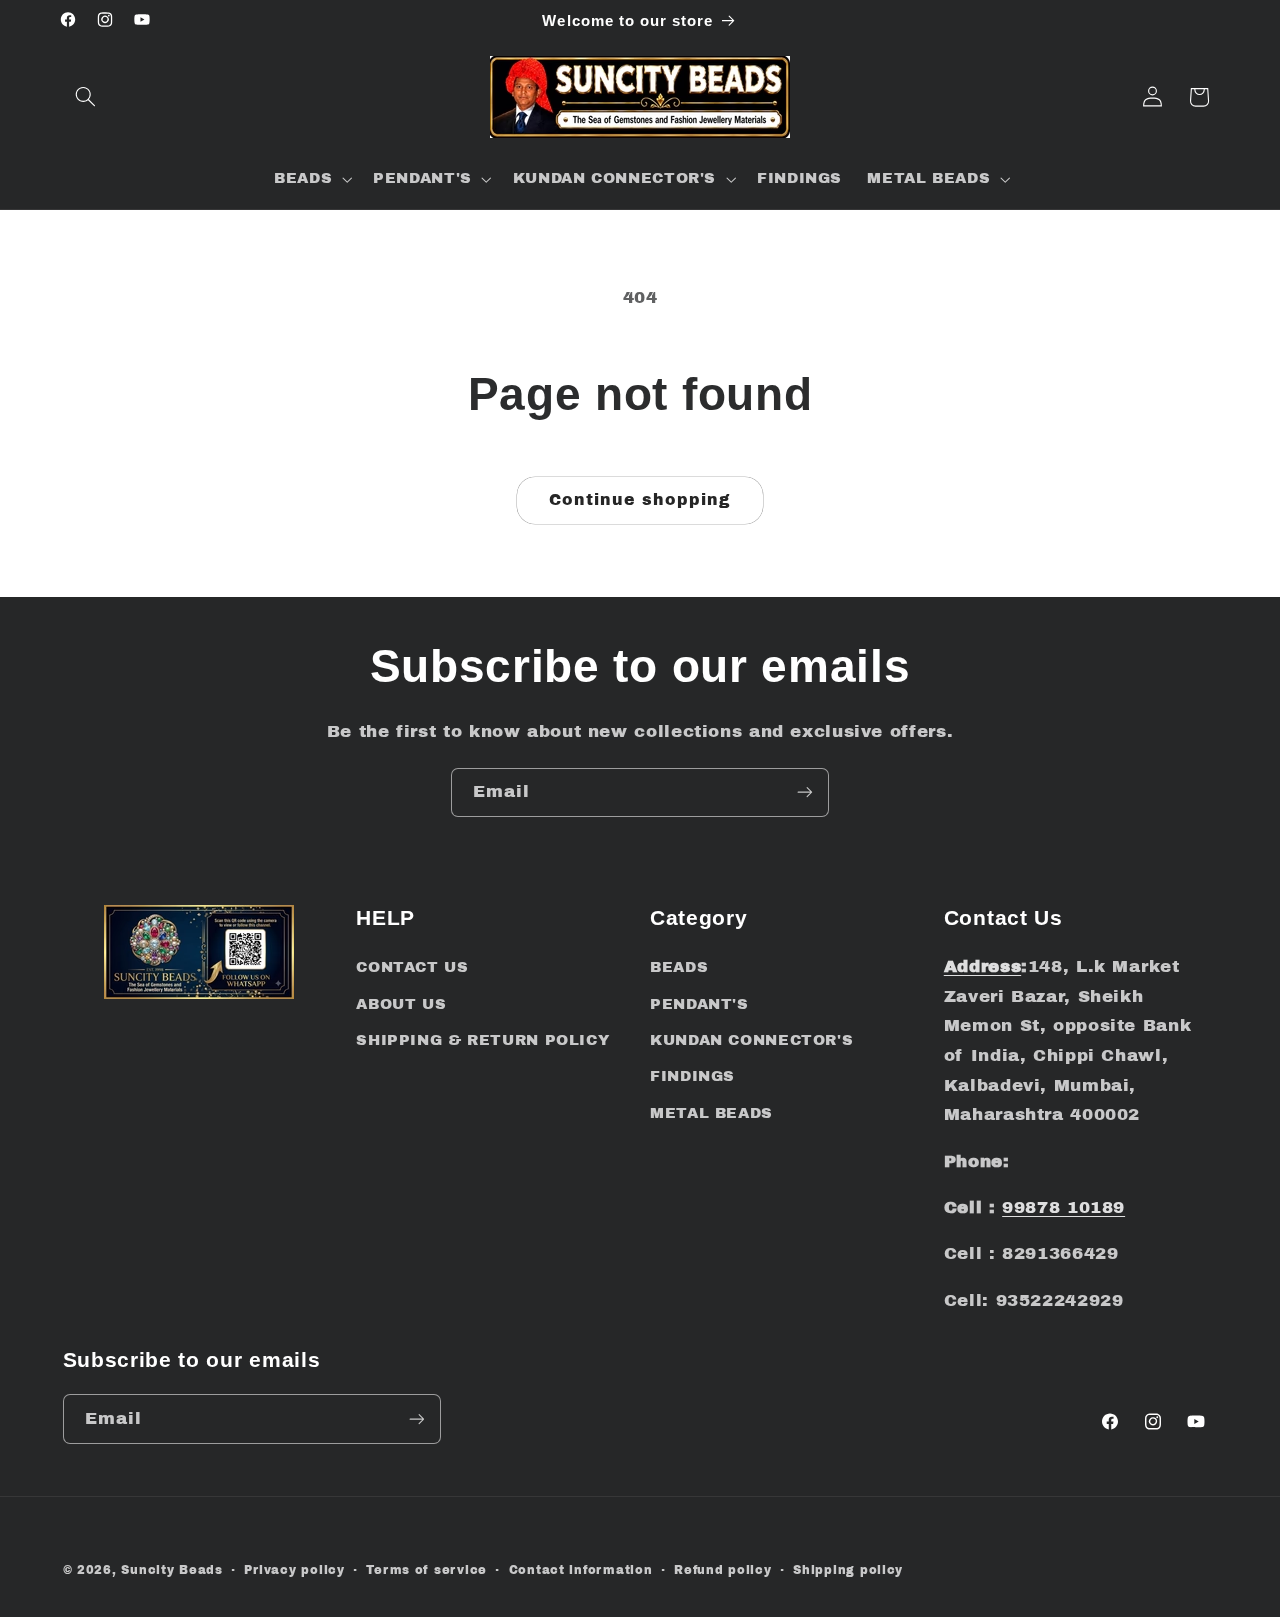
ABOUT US (401, 1004)
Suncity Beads (172, 1570)
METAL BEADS (711, 1113)
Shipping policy (848, 1570)
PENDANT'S (699, 1004)
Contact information (581, 1570)
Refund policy (723, 1570)
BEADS (679, 967)
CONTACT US (412, 967)
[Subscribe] (805, 792)
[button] (86, 97)
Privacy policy (294, 1570)
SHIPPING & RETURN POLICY (482, 1040)
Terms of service (426, 1570)
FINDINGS (692, 1076)
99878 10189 (1063, 1207)
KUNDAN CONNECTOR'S (751, 1040)
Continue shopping (640, 499)
